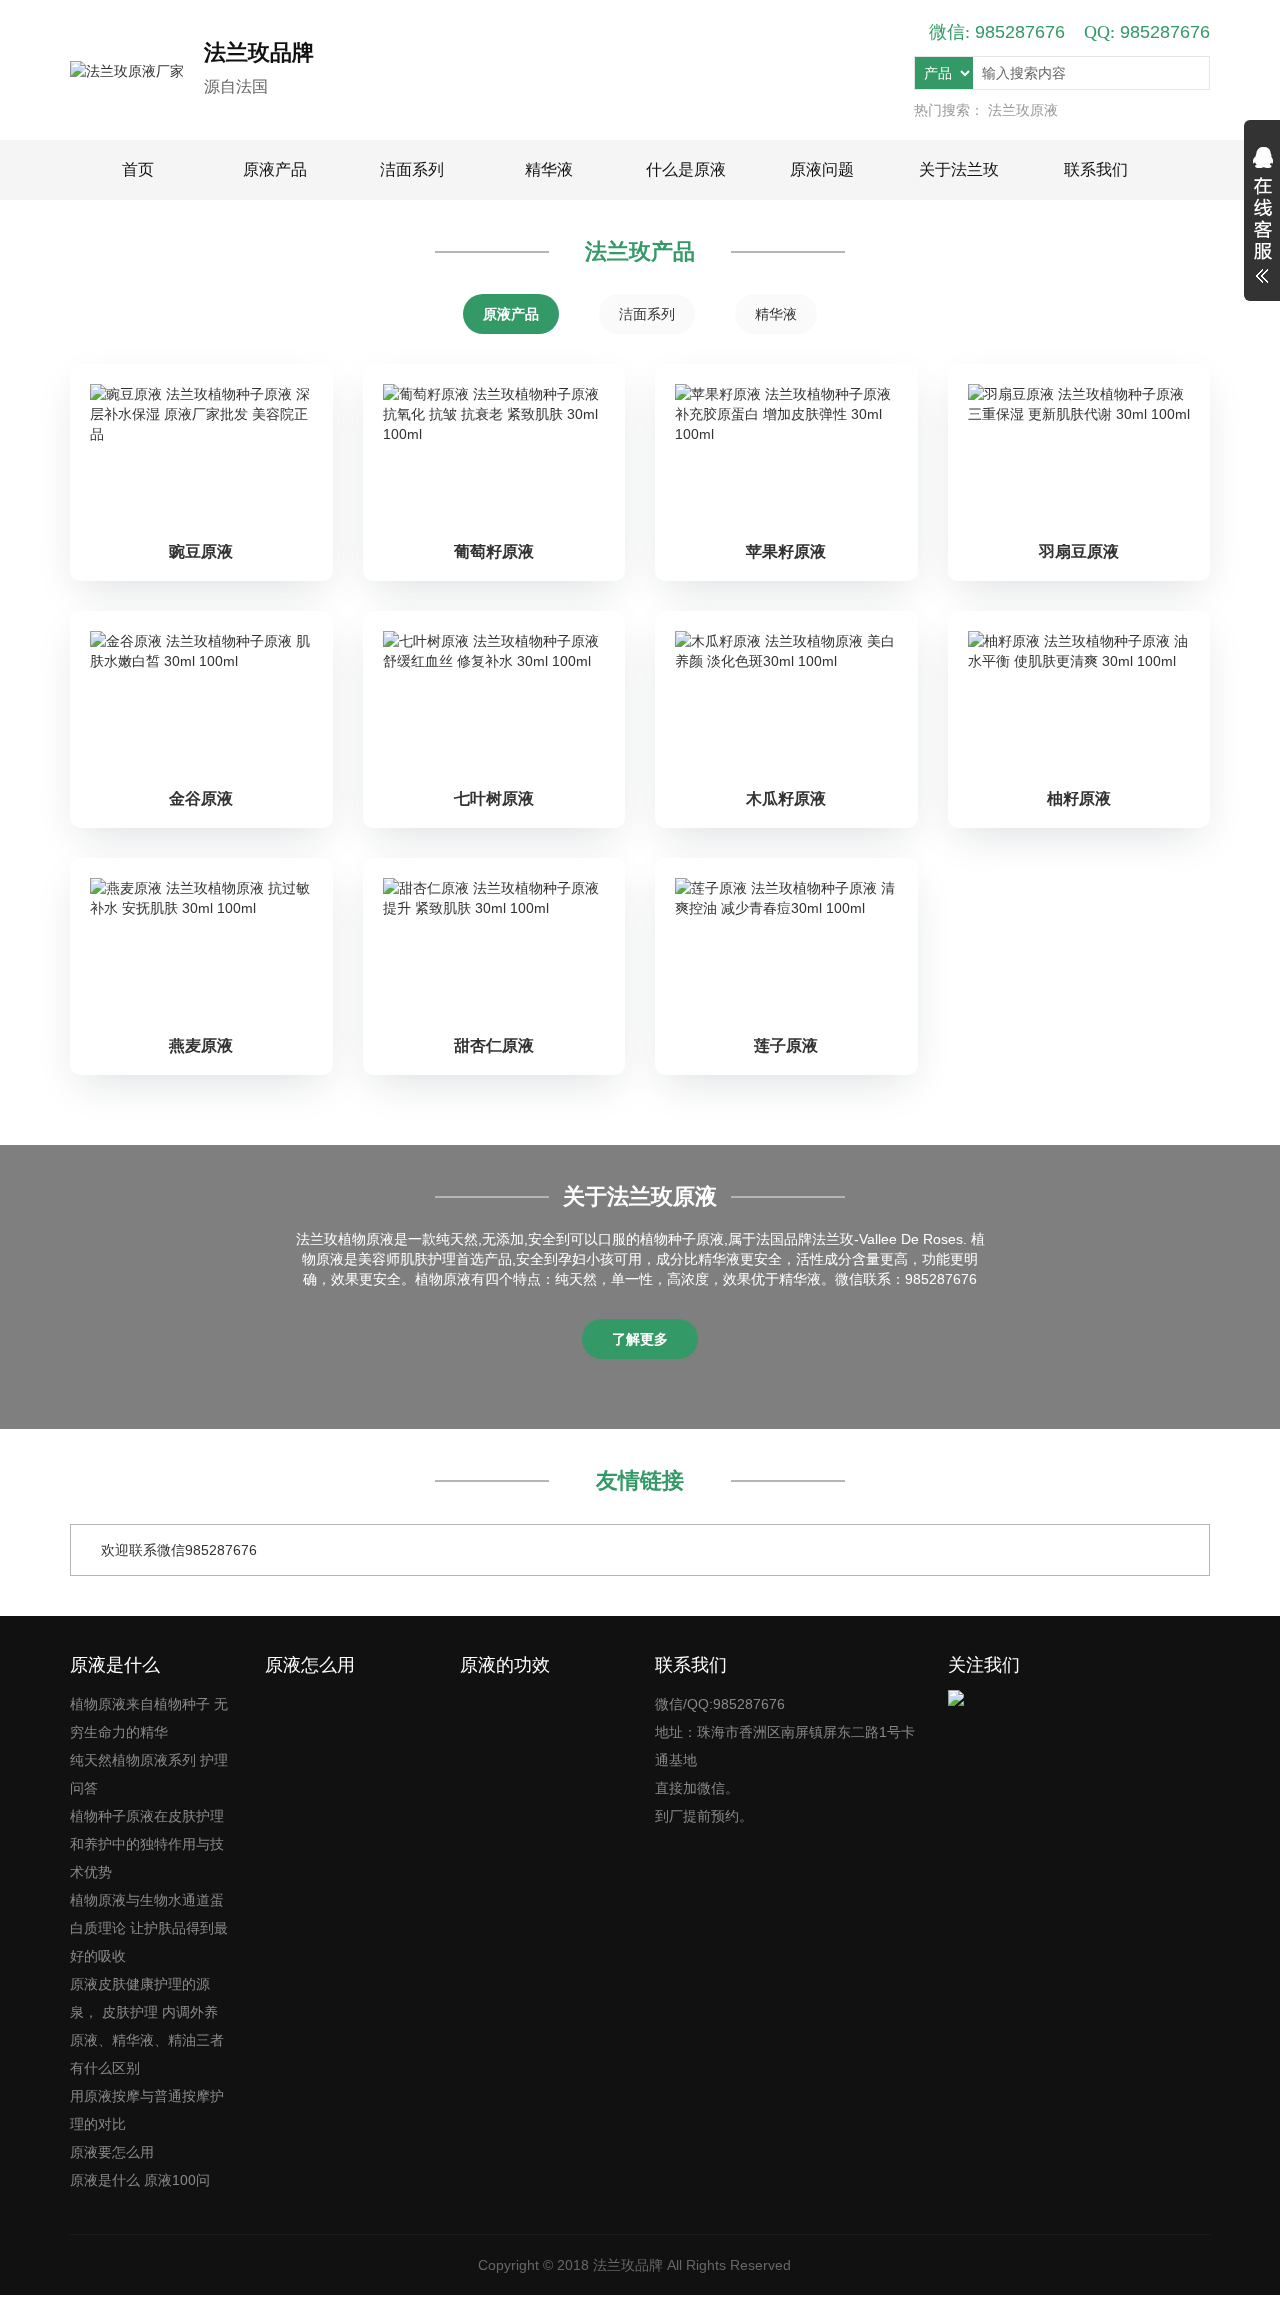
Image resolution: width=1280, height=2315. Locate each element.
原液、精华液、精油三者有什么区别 (147, 2054)
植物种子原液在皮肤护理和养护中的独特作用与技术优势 (147, 1844)
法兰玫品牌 (628, 2265)
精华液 (549, 169)
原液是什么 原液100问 (140, 2180)
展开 (1262, 218)
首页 (138, 169)
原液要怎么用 (112, 2152)
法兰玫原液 (1023, 110)
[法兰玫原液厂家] (137, 70)
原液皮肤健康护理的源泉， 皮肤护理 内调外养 (144, 1998)
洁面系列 (412, 169)
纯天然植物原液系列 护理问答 (149, 1774)
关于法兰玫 (959, 169)
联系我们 (1096, 169)
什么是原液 (686, 169)
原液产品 (275, 169)
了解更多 (640, 1339)
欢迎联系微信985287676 (179, 1550)
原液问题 (822, 169)
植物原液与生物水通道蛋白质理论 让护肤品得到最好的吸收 (149, 1928)
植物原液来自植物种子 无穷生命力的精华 (149, 1718)
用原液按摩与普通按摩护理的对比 (147, 2110)
